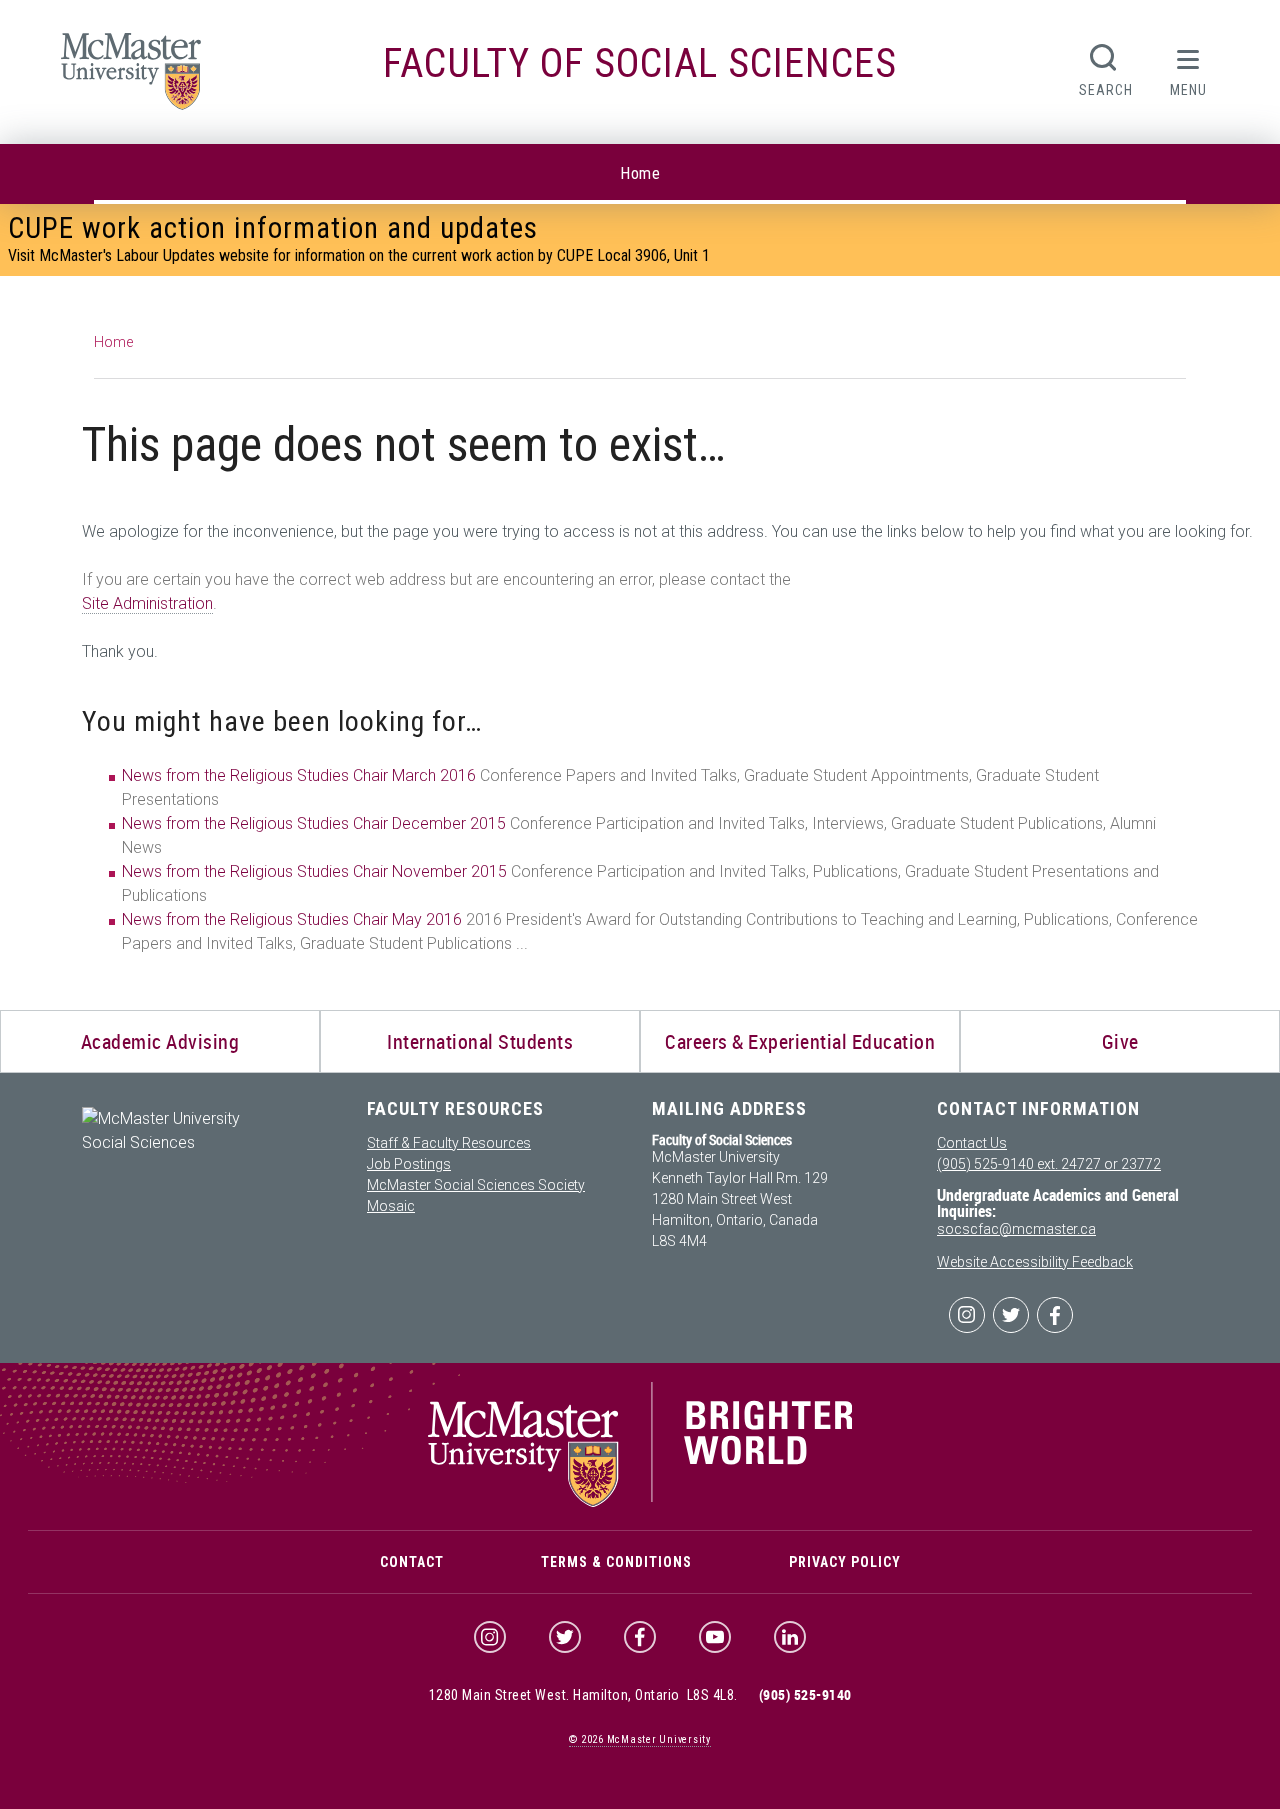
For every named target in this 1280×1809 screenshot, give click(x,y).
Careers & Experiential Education (800, 1041)
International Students (480, 1041)
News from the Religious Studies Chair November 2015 (314, 871)
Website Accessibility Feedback (1035, 1262)
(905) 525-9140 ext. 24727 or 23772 (1049, 1164)
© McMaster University (640, 1739)
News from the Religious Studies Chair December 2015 (314, 823)
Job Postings (409, 1164)
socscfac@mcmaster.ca (1016, 1229)
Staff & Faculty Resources (449, 1143)
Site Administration (147, 603)
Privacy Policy (845, 1562)
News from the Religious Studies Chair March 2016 (299, 775)
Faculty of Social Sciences (640, 63)
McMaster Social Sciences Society (476, 1185)
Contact (412, 1562)
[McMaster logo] (640, 1502)
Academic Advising (160, 1041)
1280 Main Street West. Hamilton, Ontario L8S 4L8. (583, 1695)
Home (640, 173)
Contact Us (972, 1143)
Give (1120, 1041)
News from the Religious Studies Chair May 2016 (292, 919)
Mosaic (391, 1206)
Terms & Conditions (616, 1562)
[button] (1189, 68)
